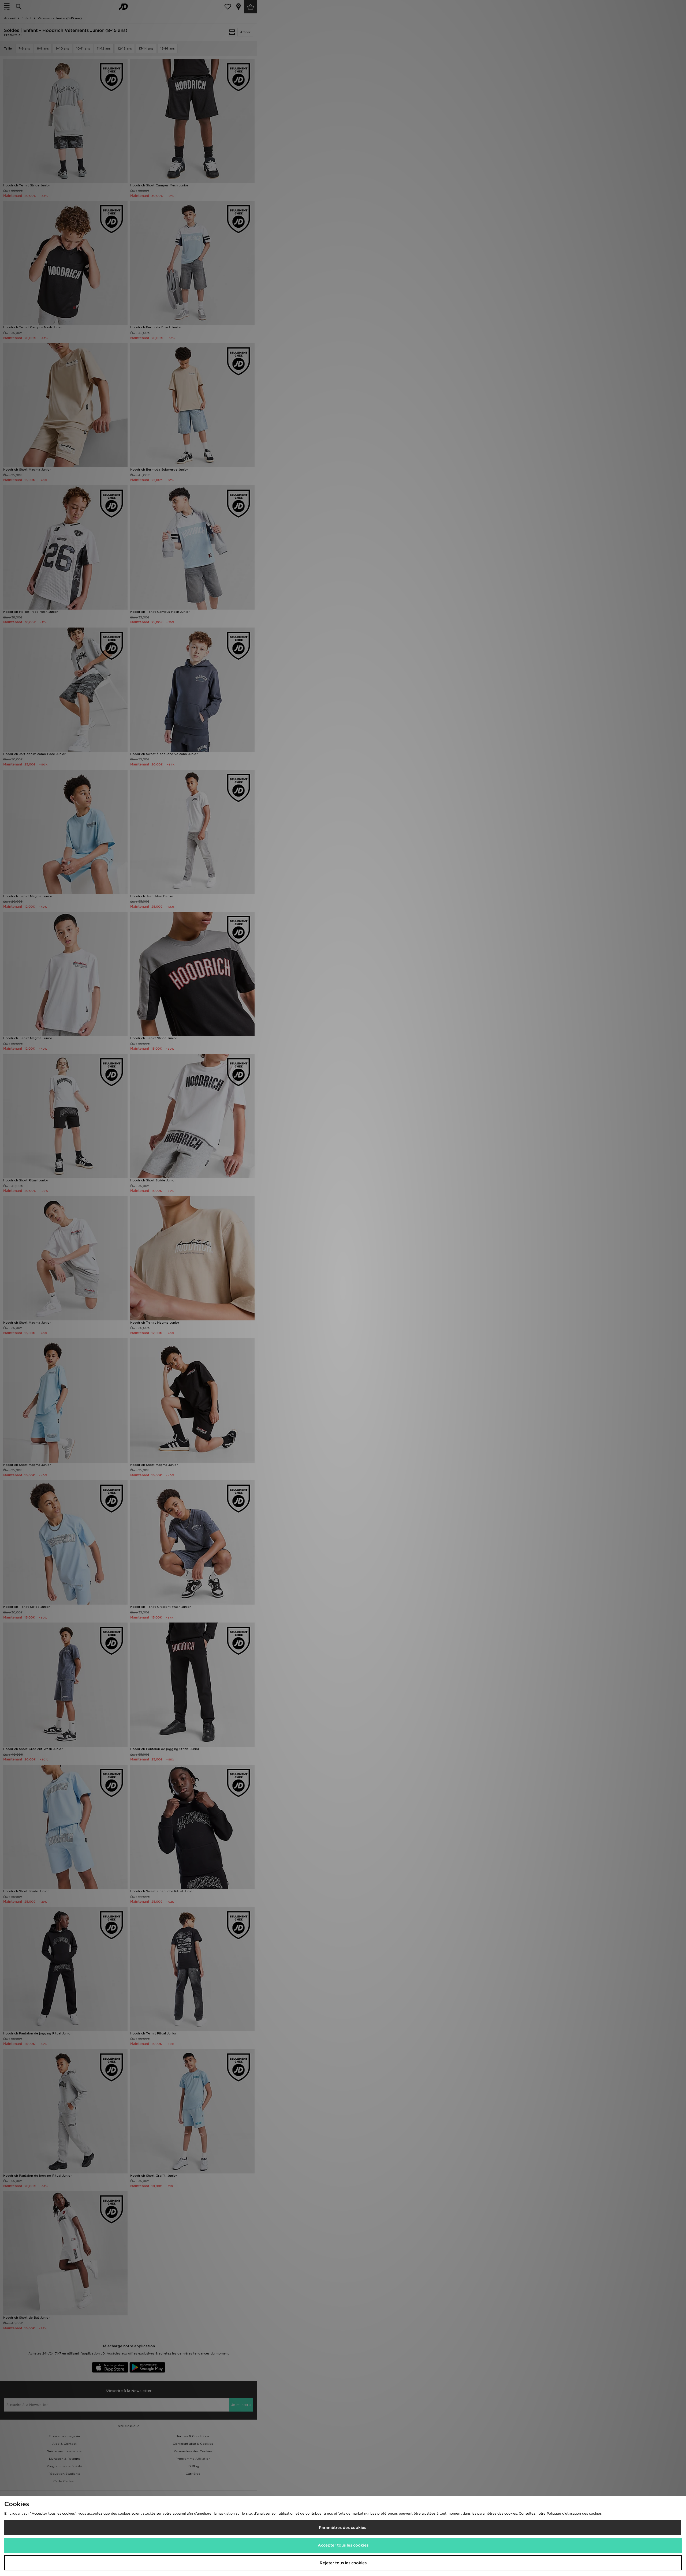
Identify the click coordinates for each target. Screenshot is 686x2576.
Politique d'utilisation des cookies (574, 2513)
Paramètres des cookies (342, 2528)
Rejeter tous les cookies (343, 2563)
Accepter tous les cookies (343, 2545)
